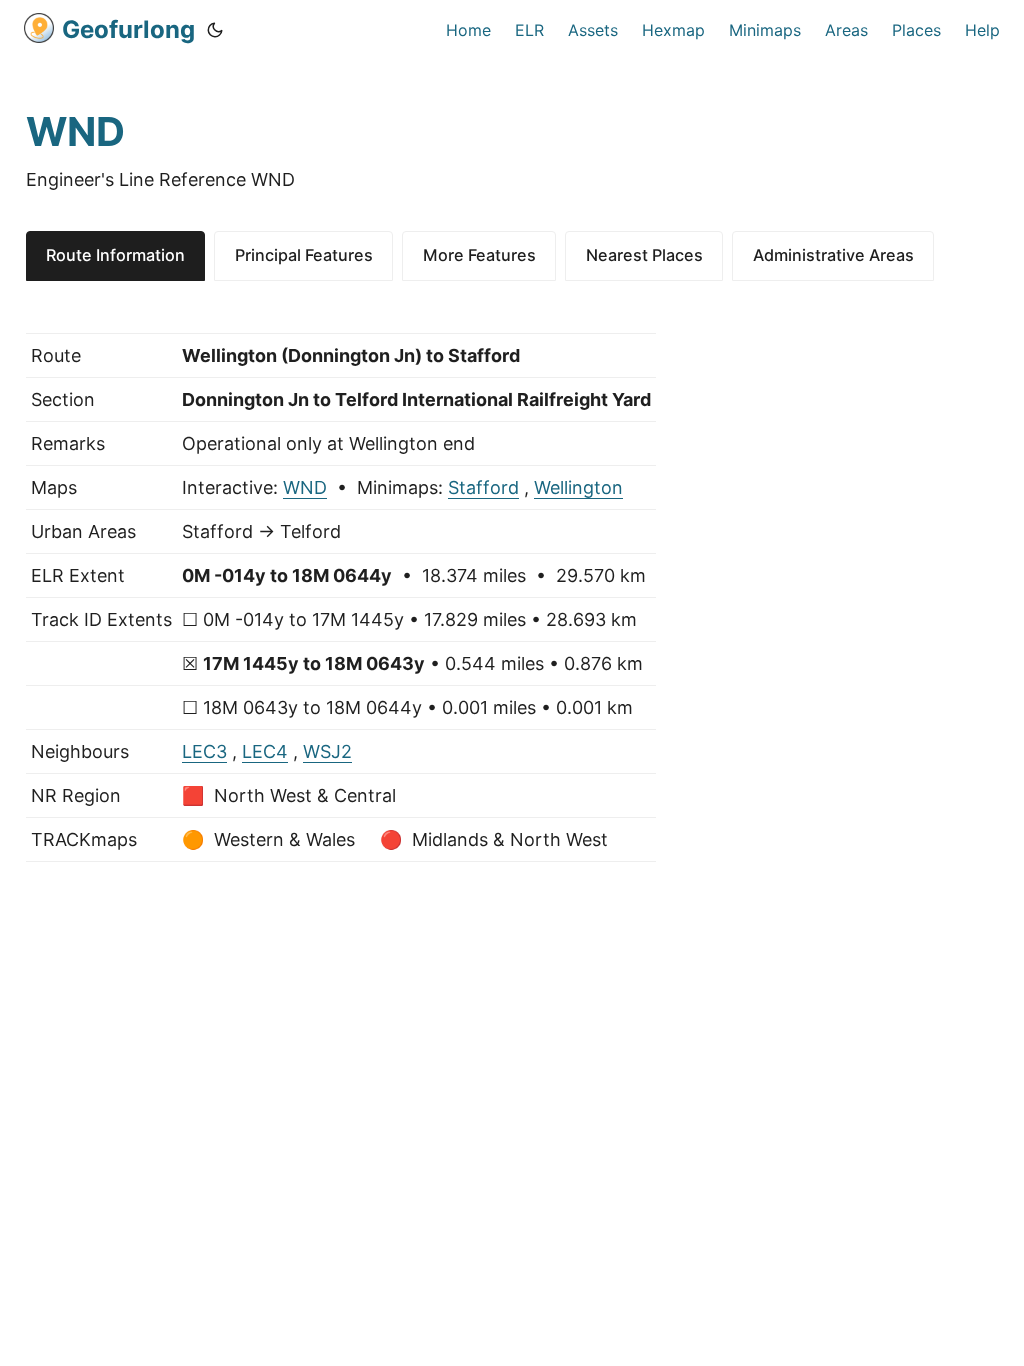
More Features (479, 255)
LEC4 (265, 751)
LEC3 (204, 751)
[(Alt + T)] (215, 30)
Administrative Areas (833, 255)
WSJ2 (327, 751)
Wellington (578, 487)
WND (305, 487)
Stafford (483, 487)
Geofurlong (128, 29)
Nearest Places (644, 255)
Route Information (115, 255)
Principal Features (304, 255)
